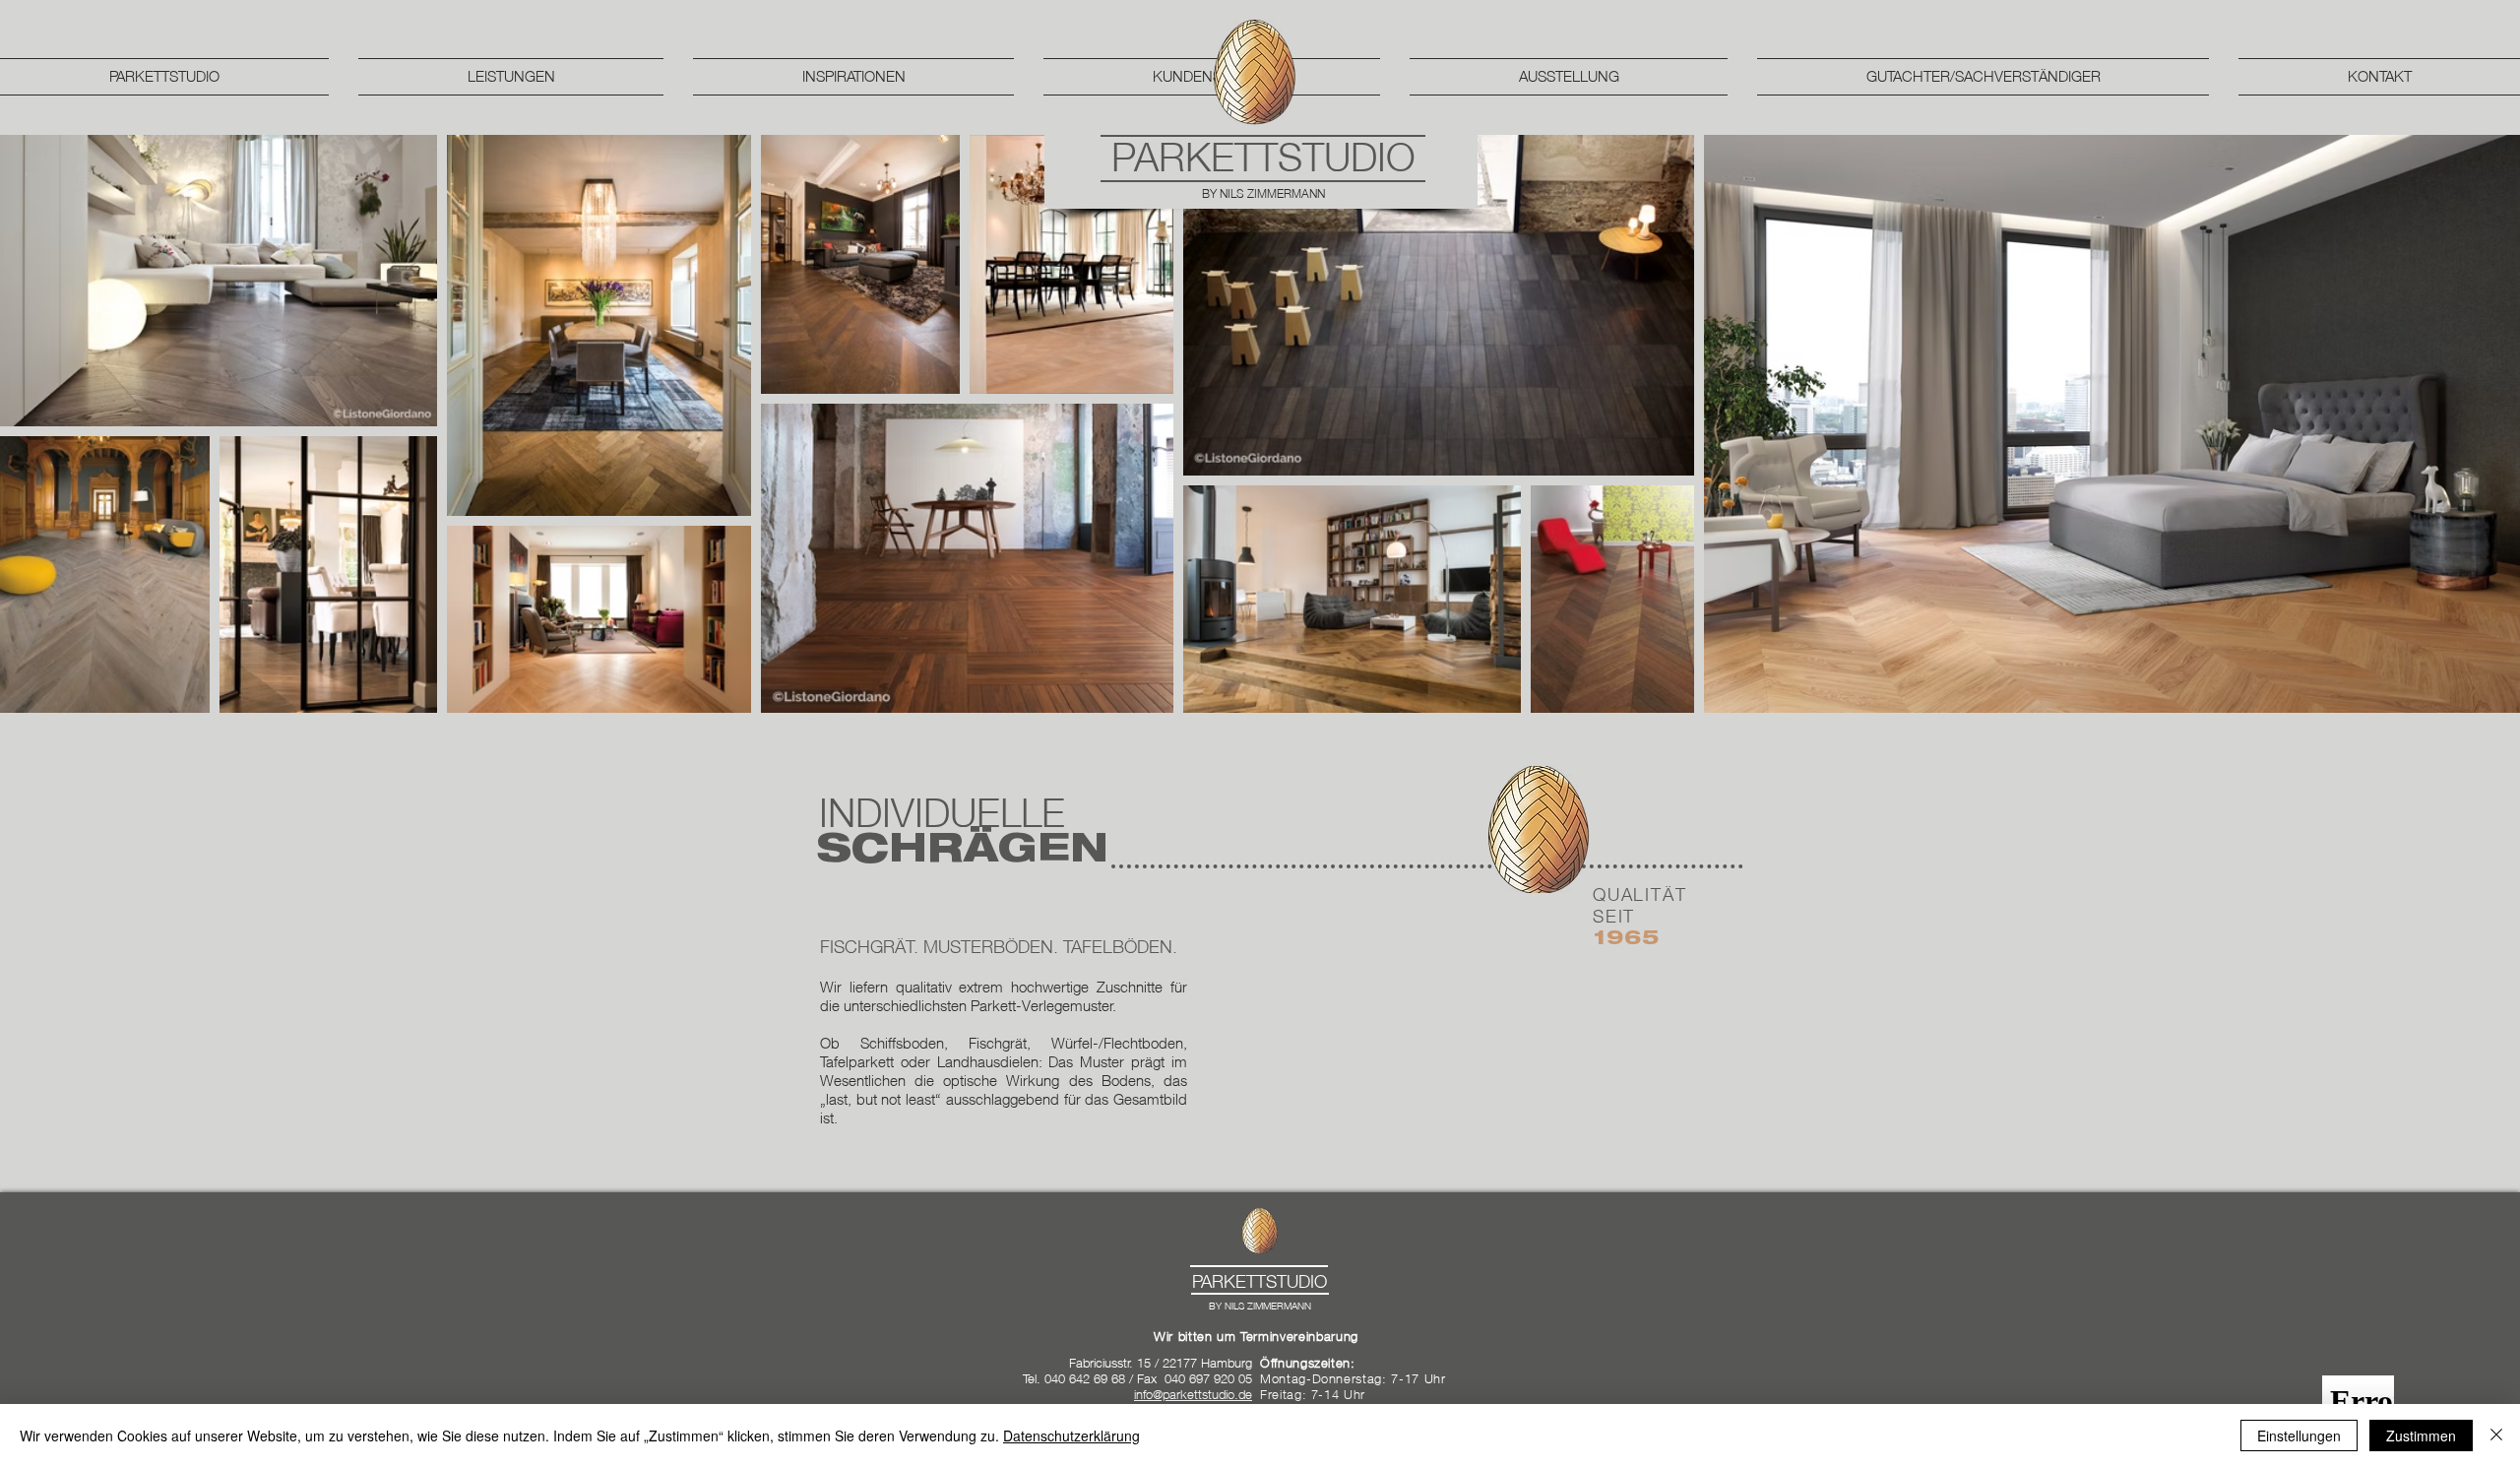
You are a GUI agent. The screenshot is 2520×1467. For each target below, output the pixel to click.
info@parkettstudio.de (1193, 1394)
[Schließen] (2496, 1435)
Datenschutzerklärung (1071, 1435)
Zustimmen (2421, 1435)
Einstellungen (2299, 1435)
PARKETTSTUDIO (1263, 157)
